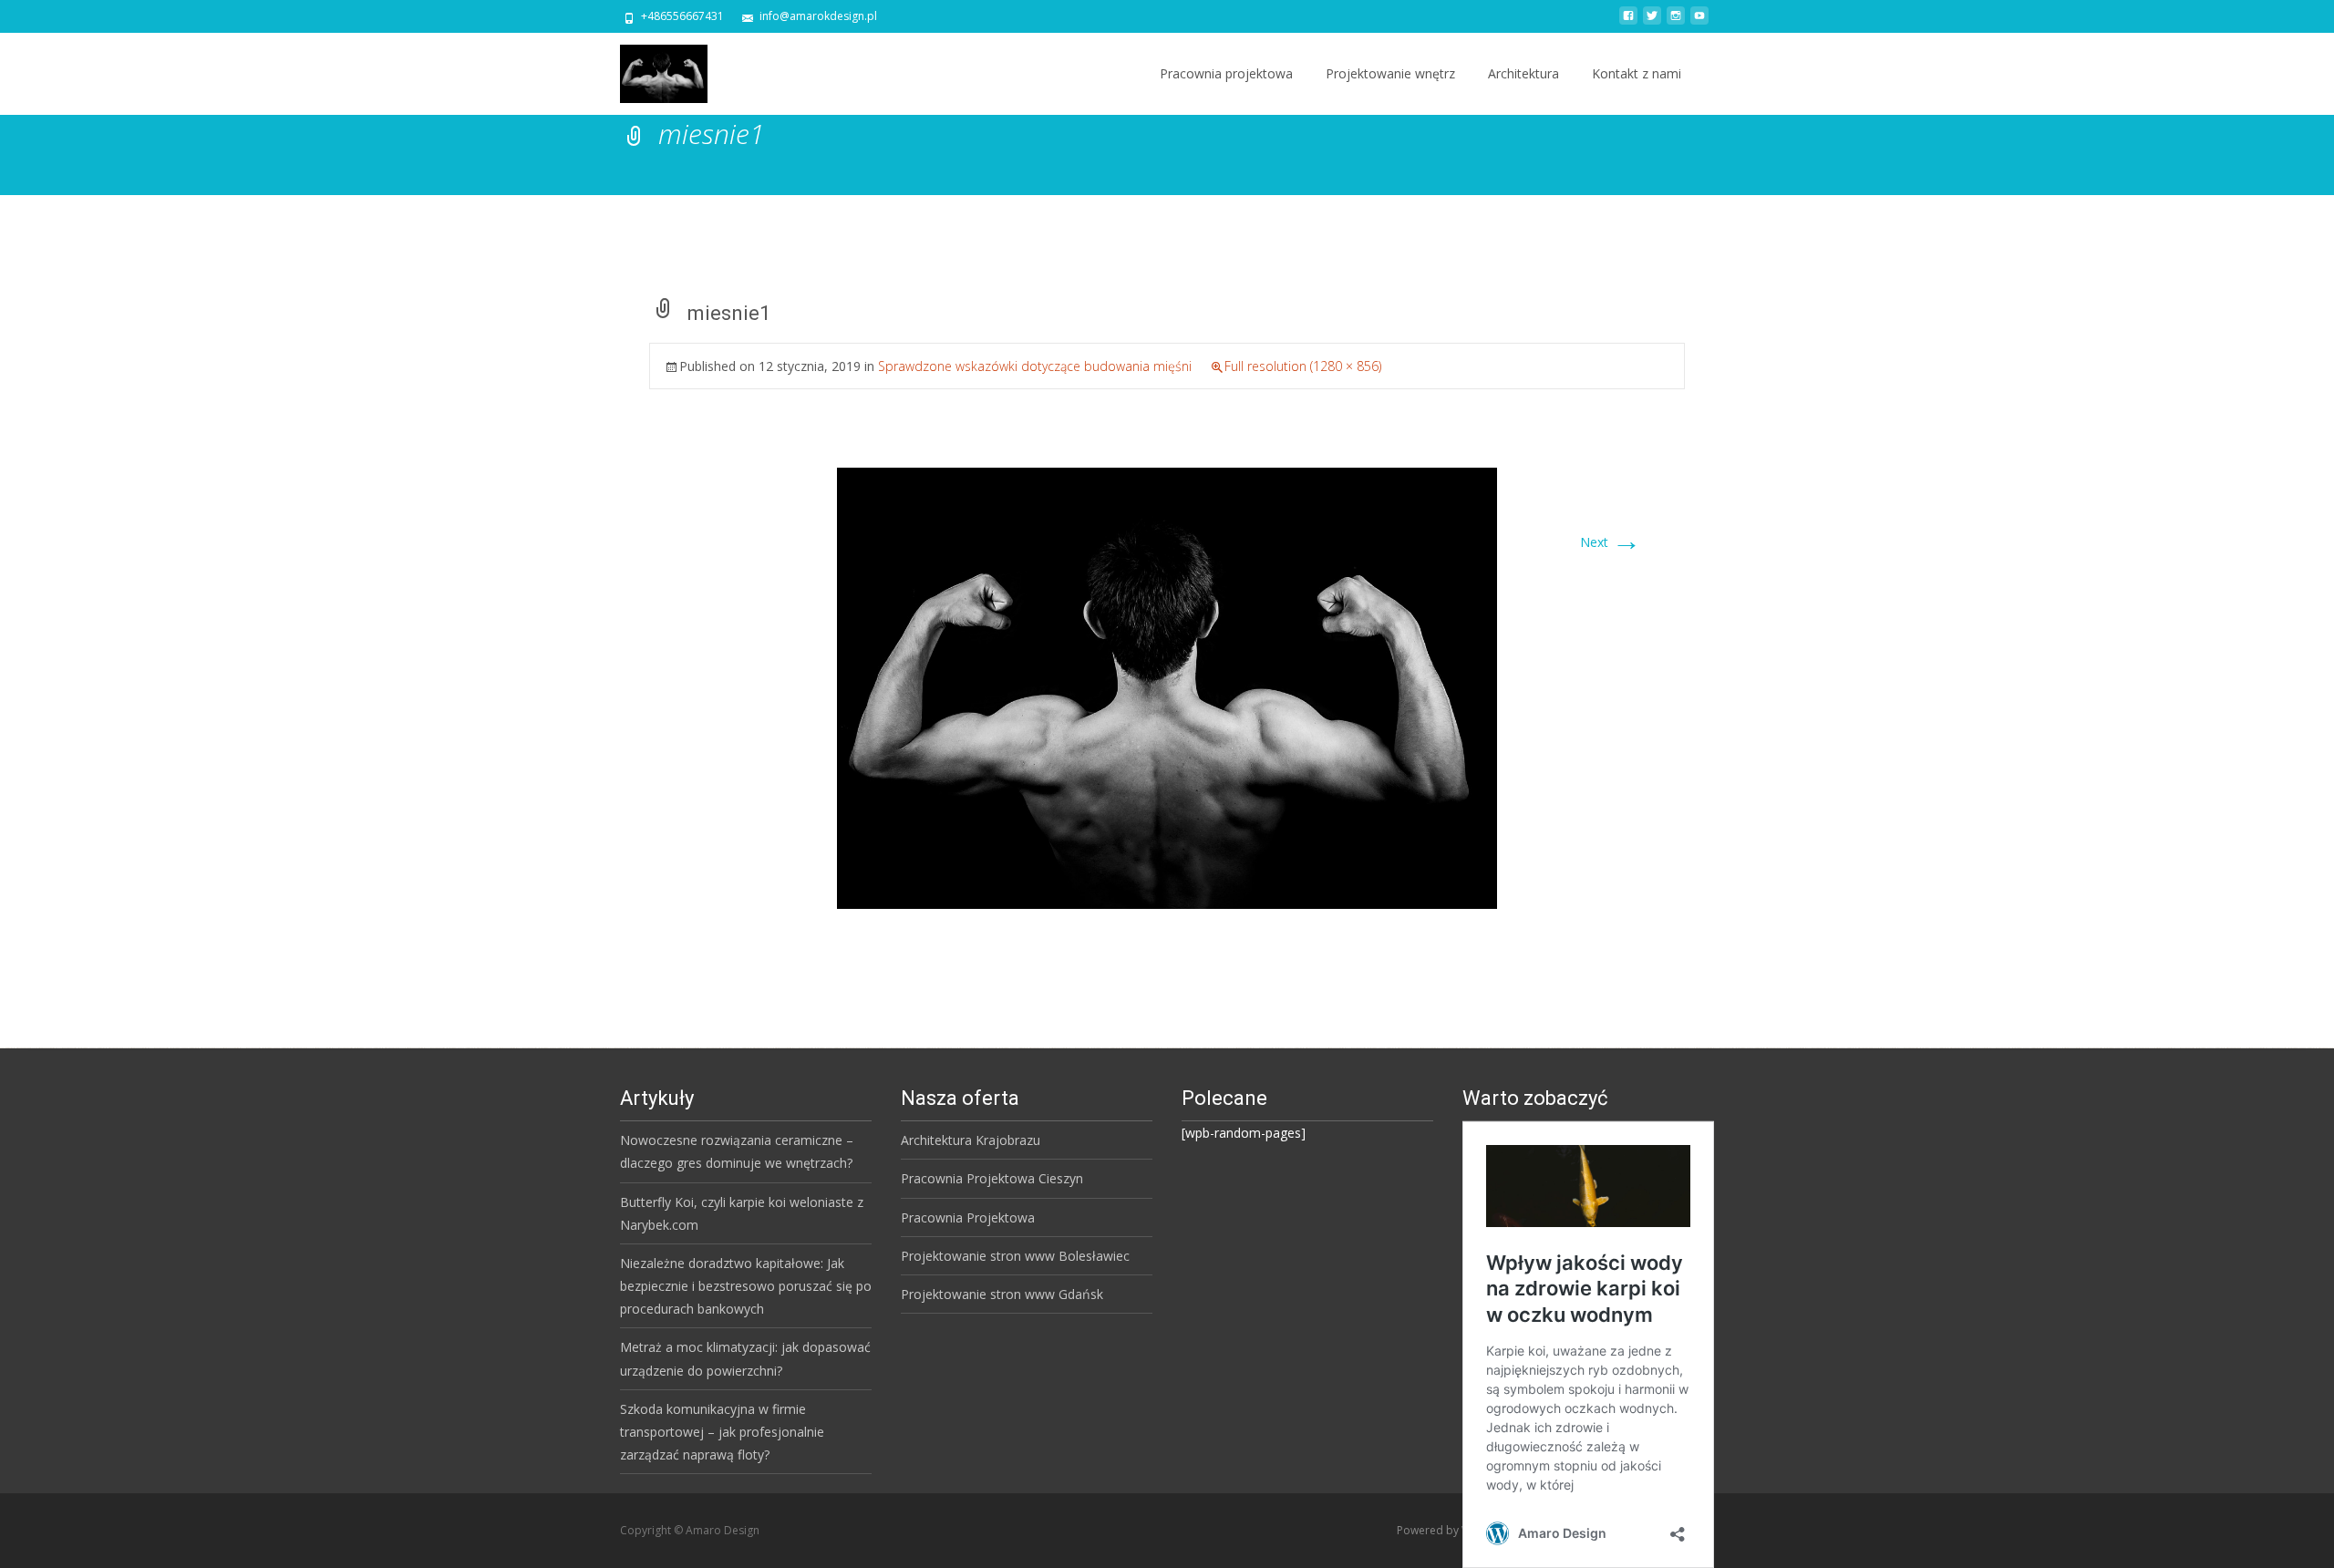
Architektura (1523, 73)
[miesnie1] (1167, 687)
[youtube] (1699, 22)
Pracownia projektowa (1226, 73)
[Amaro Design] (649, 69)
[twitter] (1652, 22)
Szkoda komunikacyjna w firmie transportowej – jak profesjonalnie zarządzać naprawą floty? (722, 1432)
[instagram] (1676, 22)
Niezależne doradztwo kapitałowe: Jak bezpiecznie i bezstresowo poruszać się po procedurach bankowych (746, 1286)
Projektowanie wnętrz (1390, 73)
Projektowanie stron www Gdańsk (1002, 1294)
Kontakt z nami (1637, 73)
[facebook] (1628, 22)
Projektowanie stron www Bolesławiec (1015, 1256)
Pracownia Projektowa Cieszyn (992, 1178)
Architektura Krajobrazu (971, 1140)
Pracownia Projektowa (968, 1217)
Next (1611, 542)
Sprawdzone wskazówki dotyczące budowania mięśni (1035, 366)
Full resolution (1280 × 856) (1303, 366)
